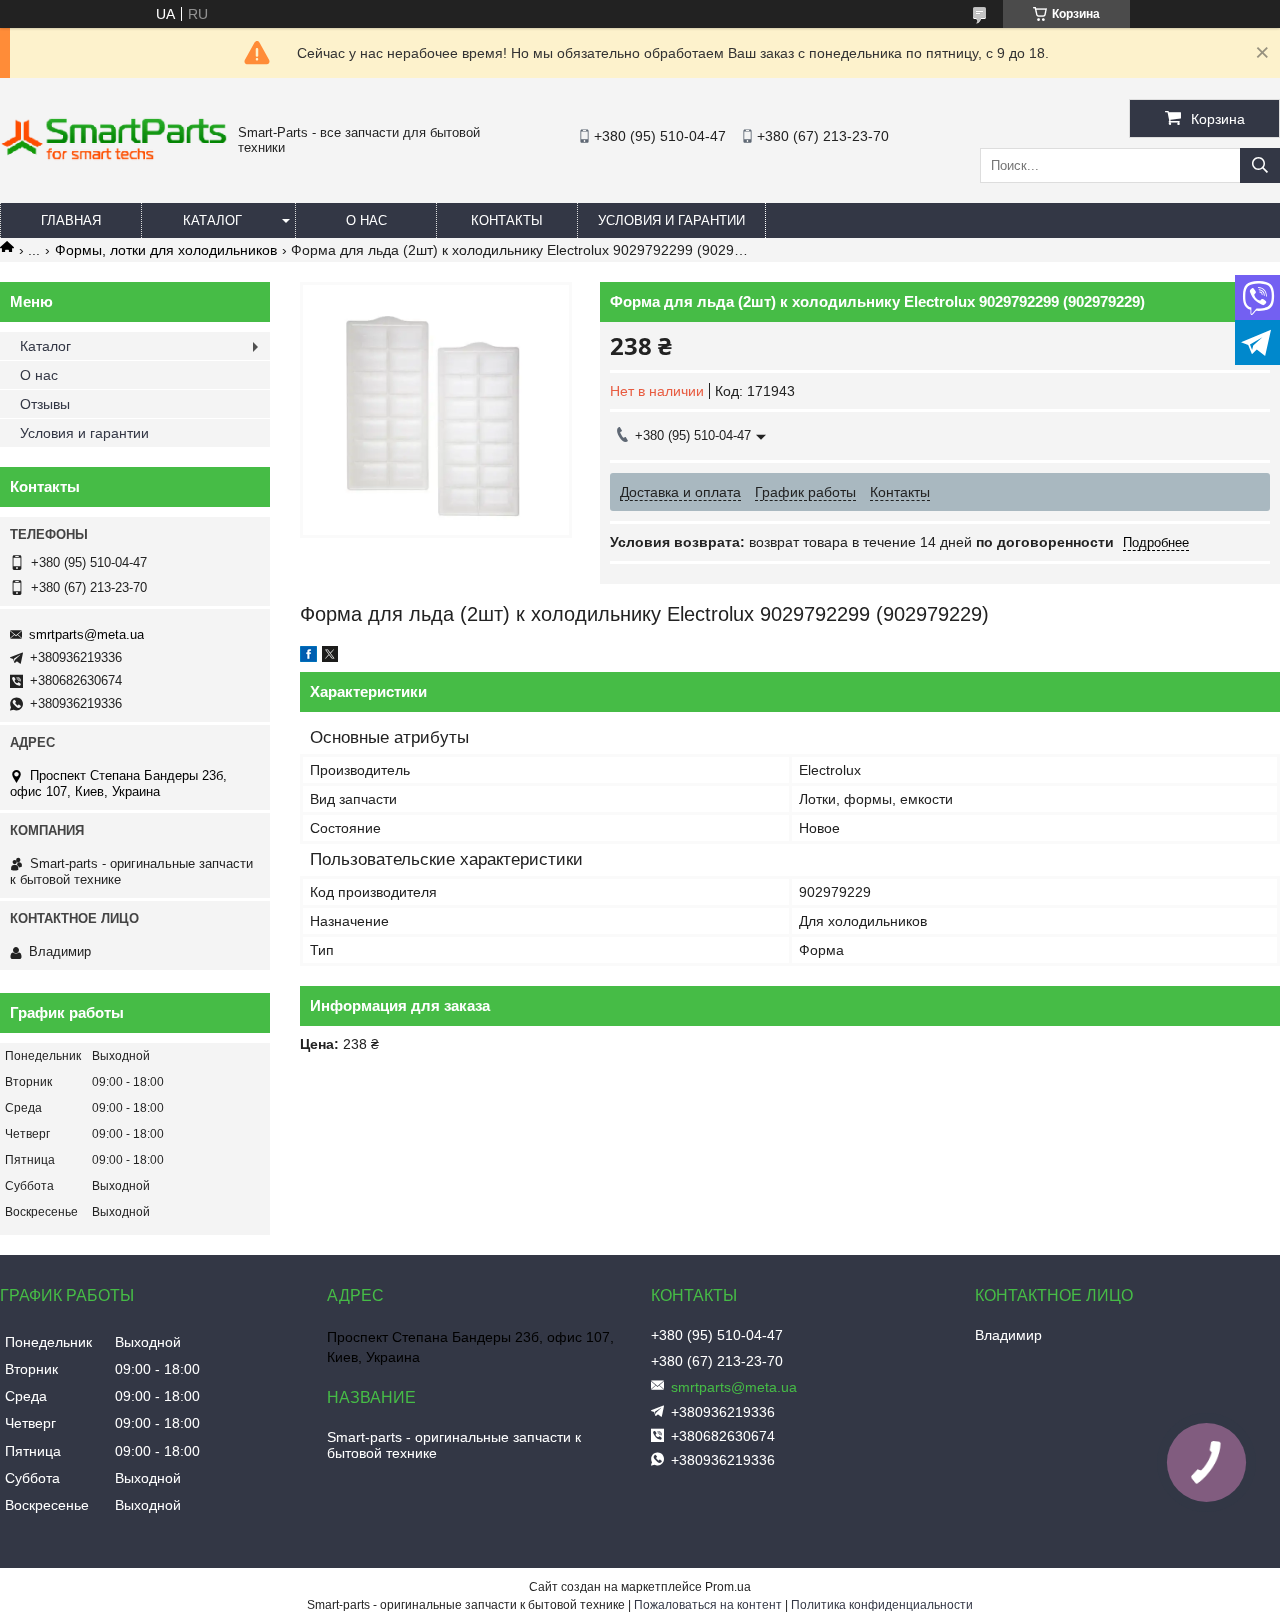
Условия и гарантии (671, 220)
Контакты (507, 220)
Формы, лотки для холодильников (166, 250)
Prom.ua (728, 1587)
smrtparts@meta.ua (86, 634)
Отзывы (45, 404)
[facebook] (308, 657)
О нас (366, 220)
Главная (71, 220)
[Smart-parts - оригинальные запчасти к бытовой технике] (114, 156)
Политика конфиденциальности (882, 1605)
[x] (330, 657)
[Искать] (1260, 165)
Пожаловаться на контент (708, 1605)
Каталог (212, 220)
